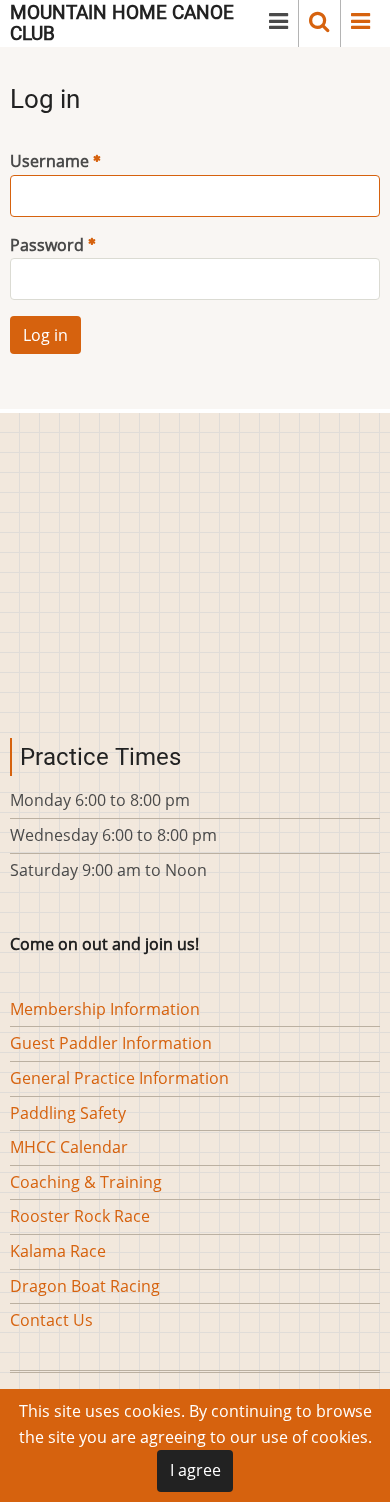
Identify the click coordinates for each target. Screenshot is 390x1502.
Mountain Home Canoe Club (122, 23)
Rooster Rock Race (80, 1216)
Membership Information (105, 1009)
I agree (195, 1470)
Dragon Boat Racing (85, 1286)
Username (49, 161)
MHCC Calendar (69, 1147)
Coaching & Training (86, 1182)
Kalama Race (58, 1251)
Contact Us (51, 1320)
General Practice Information (119, 1078)
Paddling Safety (68, 1113)
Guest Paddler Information (111, 1043)
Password (47, 245)
